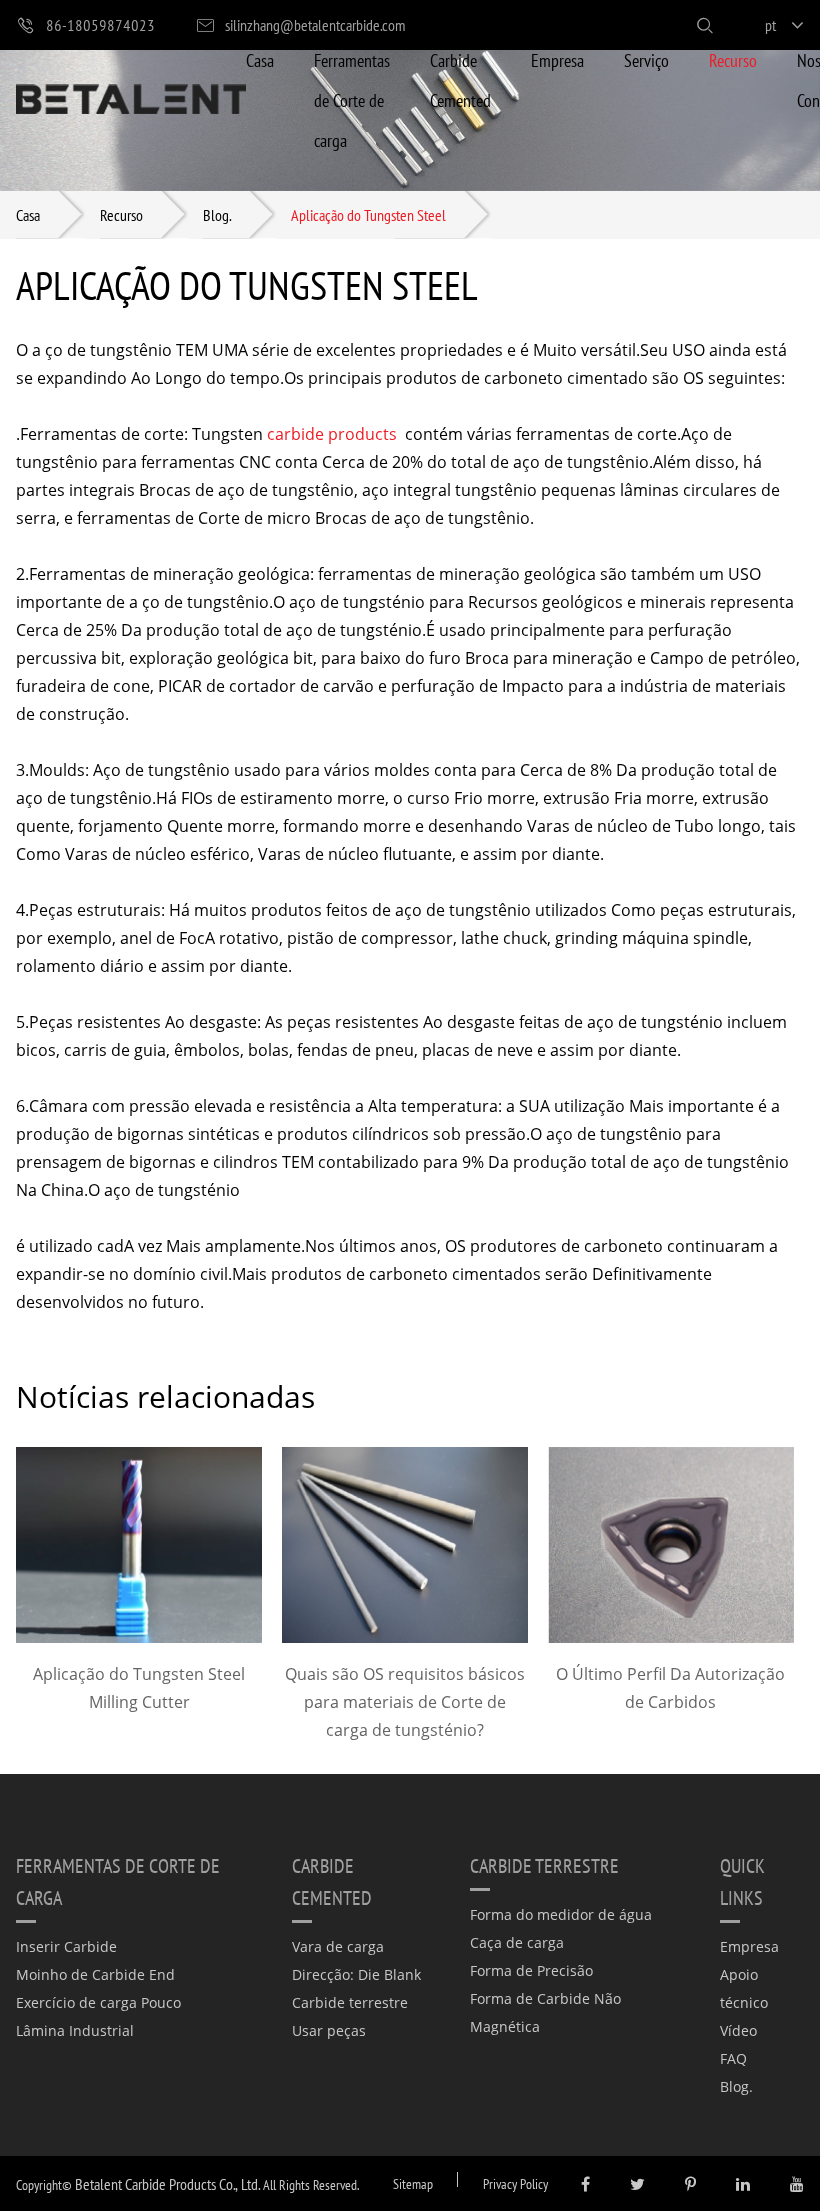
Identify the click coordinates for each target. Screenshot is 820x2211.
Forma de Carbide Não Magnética (545, 2012)
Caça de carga (517, 1942)
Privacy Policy (515, 2183)
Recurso (733, 59)
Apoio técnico (744, 1988)
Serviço (646, 59)
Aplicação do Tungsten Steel (368, 214)
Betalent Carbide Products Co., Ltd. (167, 2183)
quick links (742, 1881)
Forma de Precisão (531, 1970)
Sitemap (413, 2183)
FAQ (733, 2058)
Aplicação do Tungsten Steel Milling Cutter (139, 1688)
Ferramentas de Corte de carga (352, 99)
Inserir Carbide (66, 1946)
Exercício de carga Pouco (98, 2002)
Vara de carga (338, 1946)
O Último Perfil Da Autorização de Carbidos (670, 1688)
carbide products (332, 434)
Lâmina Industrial (75, 2030)
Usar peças (329, 2030)
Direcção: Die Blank (356, 1974)
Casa (260, 59)
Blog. (217, 214)
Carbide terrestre (350, 2002)
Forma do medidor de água (561, 1914)
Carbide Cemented (460, 79)
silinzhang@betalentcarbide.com (315, 24)
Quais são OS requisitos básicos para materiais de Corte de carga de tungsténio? (405, 1702)
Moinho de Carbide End (95, 1974)
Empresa (557, 59)
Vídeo (738, 2030)
